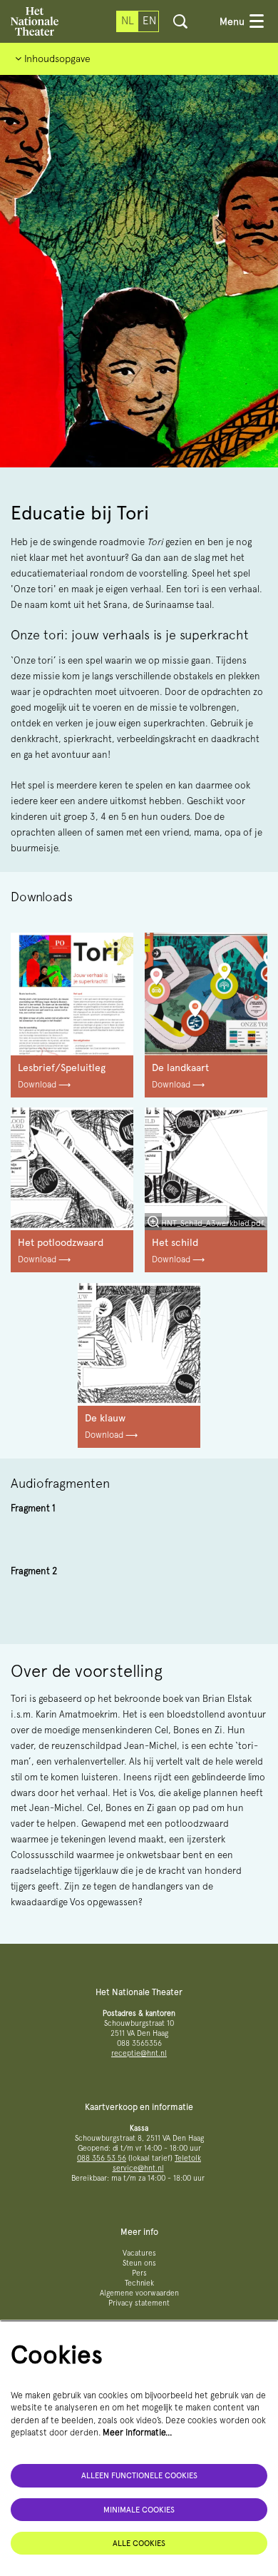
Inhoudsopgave (56, 59)
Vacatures (139, 2253)
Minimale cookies (139, 2510)
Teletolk (188, 2158)
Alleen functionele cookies (139, 2475)
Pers (139, 2273)
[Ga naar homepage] (35, 21)
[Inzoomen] (153, 1222)
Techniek (139, 2283)
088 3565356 (139, 2043)
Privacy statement (139, 2303)
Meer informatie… (138, 2432)
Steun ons (139, 2263)
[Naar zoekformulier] (180, 21)
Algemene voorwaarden (139, 2293)
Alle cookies (139, 2543)
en (149, 21)
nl (128, 21)
